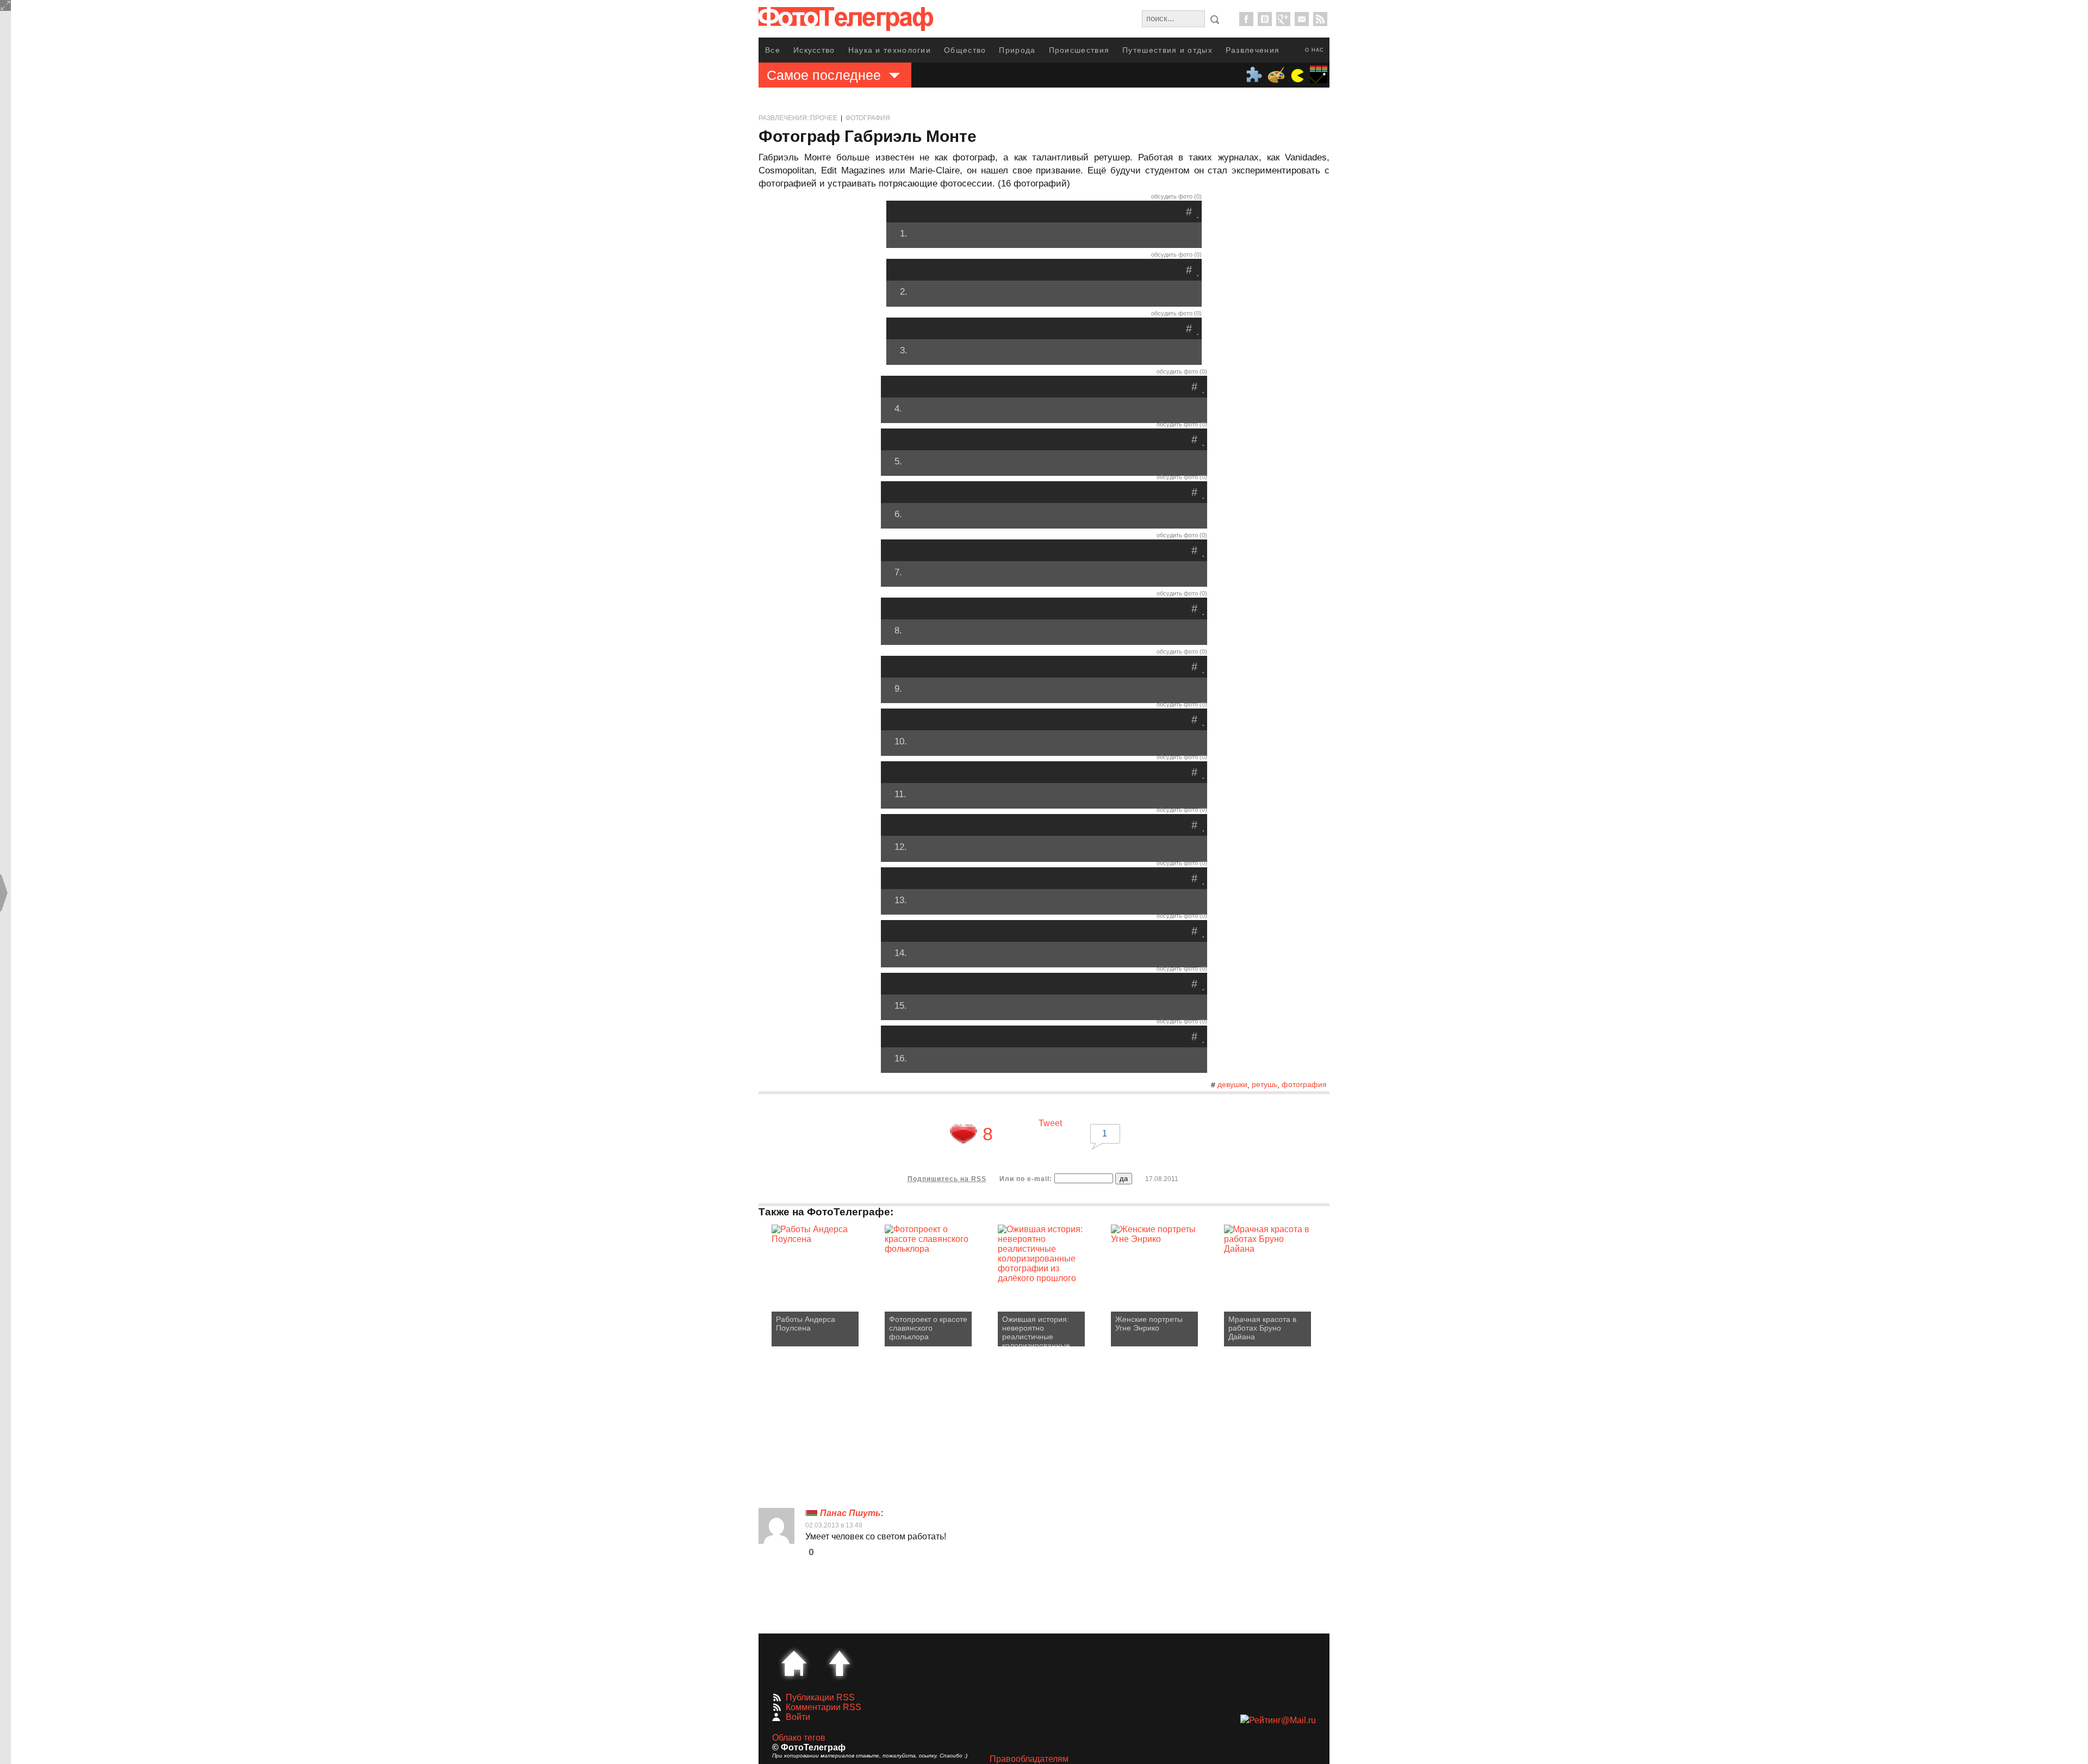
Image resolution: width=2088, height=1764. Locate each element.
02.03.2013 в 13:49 (834, 1525)
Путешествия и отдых (1167, 50)
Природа (1017, 50)
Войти (798, 1717)
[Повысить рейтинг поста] (964, 1134)
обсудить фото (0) (1176, 196)
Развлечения (1253, 50)
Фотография (868, 118)
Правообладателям (1029, 1759)
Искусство (814, 50)
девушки (1232, 1084)
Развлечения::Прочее (798, 118)
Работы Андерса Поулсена (806, 1324)
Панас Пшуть (850, 1513)
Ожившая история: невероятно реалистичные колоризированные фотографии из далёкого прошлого (1037, 1331)
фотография (1304, 1084)
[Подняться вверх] (840, 1663)
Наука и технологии (890, 50)
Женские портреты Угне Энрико (1149, 1324)
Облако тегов (799, 1738)
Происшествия (1079, 50)
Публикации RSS (820, 1697)
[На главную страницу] (794, 1663)
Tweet (1050, 1123)
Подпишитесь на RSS (947, 1179)
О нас (1315, 50)
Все (773, 50)
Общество (965, 50)
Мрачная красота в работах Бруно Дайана (1262, 1328)
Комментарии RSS (824, 1707)
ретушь (1264, 1084)
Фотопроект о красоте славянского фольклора (928, 1328)
